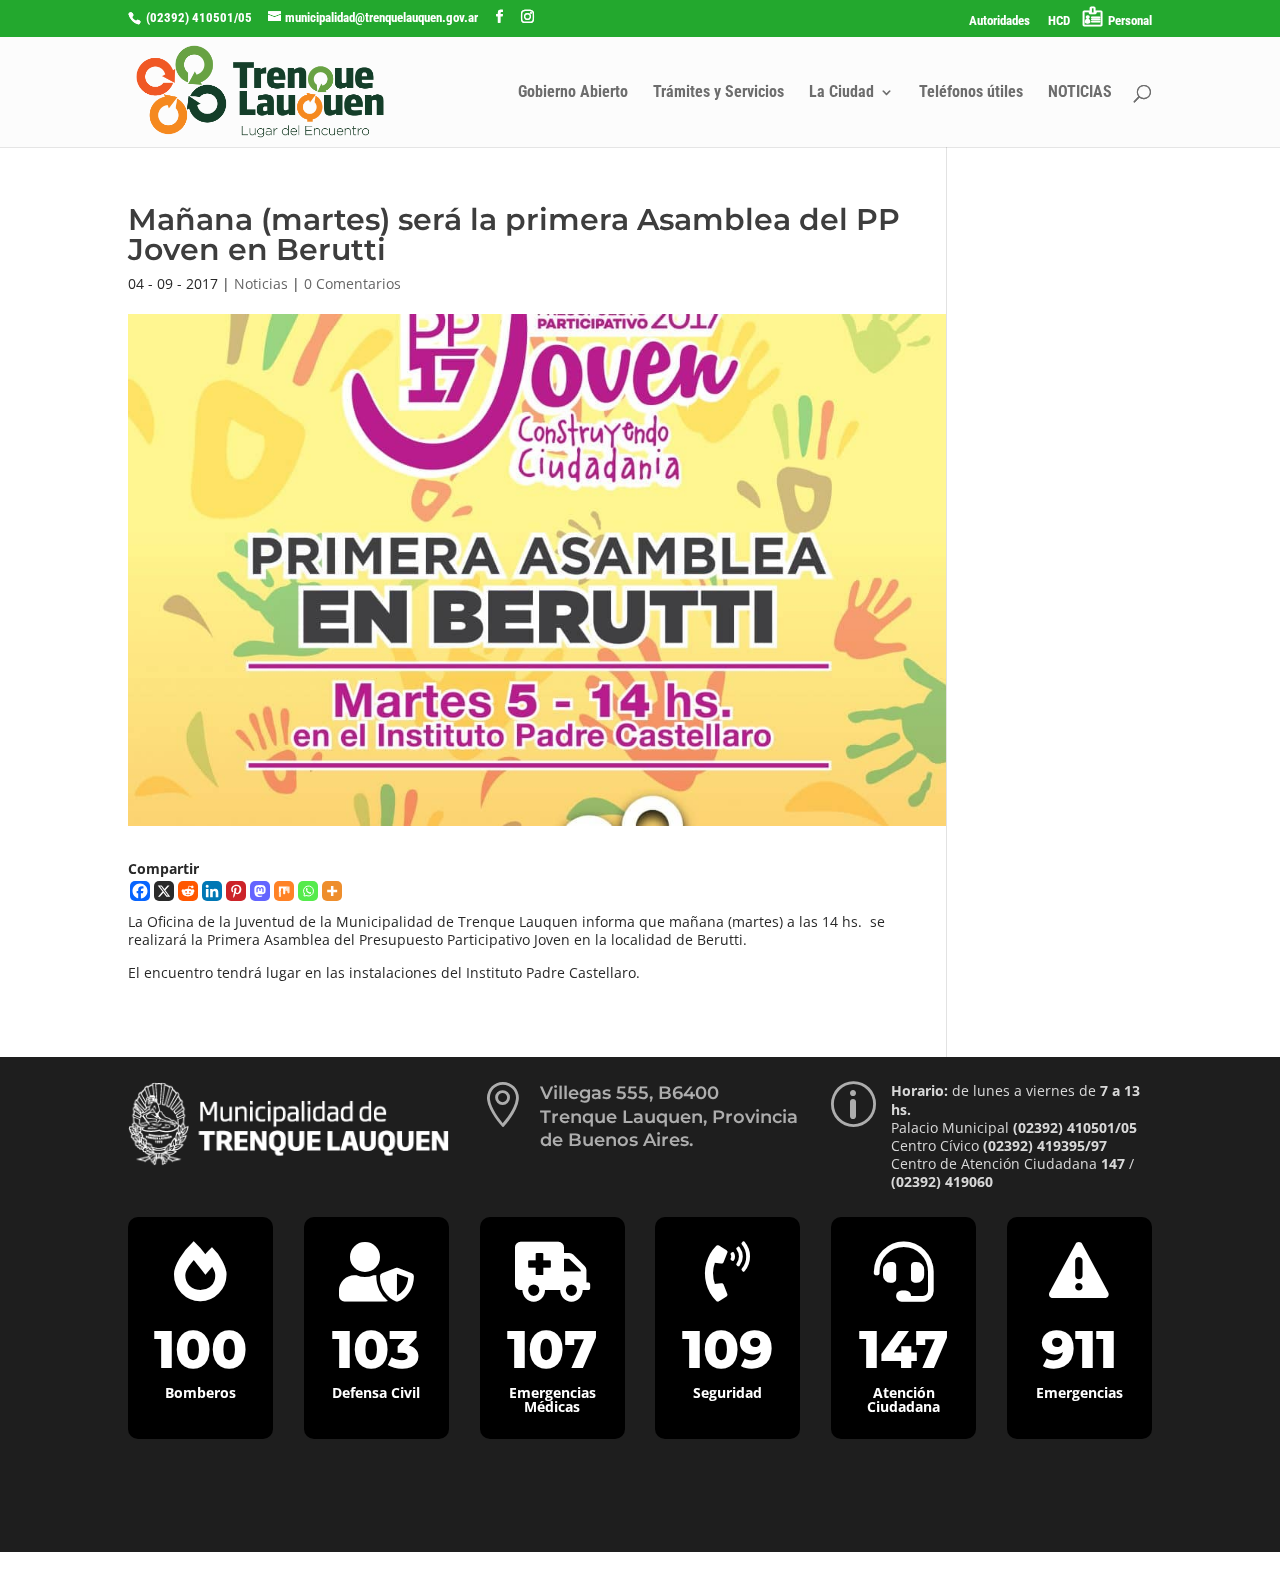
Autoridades (999, 21)
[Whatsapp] (308, 891)
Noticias (261, 283)
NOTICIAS (1080, 93)
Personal (1130, 20)
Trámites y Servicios (718, 93)
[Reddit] (188, 891)
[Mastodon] (260, 891)
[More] (332, 891)
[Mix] (284, 891)
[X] (164, 891)
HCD (1059, 21)
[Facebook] (140, 891)
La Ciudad (841, 93)
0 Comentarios (352, 283)
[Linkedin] (212, 891)
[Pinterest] (236, 891)
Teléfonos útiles (971, 93)
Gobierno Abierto (573, 93)
